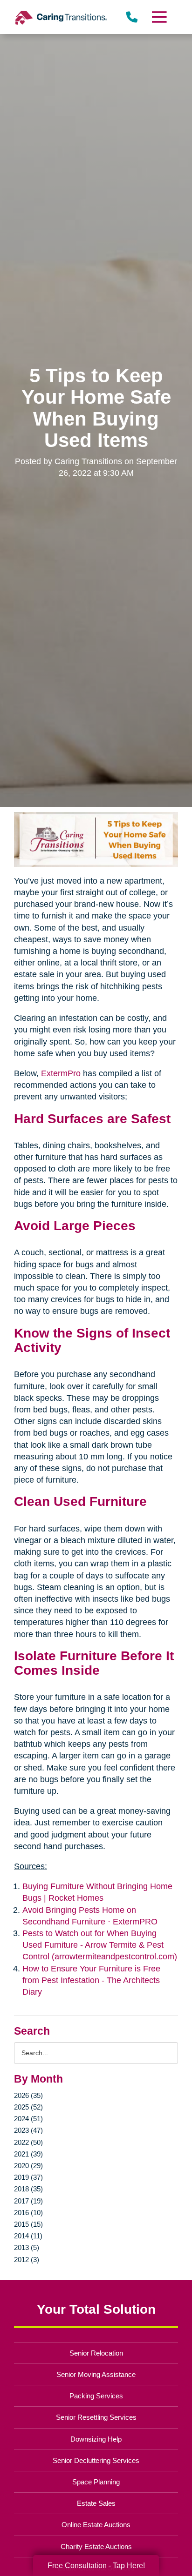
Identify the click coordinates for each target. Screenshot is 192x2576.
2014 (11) (28, 2236)
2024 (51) (28, 2119)
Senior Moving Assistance (96, 2374)
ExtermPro (61, 1073)
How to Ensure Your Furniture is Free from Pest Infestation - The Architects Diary (91, 1980)
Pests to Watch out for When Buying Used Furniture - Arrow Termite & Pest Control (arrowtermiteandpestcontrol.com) (100, 1945)
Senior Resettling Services (96, 2417)
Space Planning (96, 2482)
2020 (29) (28, 2166)
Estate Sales (96, 2503)
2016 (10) (28, 2213)
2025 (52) (28, 2107)
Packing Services (96, 2396)
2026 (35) (28, 2095)
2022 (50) (28, 2142)
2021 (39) (28, 2154)
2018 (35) (28, 2189)
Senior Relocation (96, 2353)
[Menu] (159, 17)
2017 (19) (28, 2201)
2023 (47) (28, 2130)
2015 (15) (28, 2224)
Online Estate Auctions (96, 2525)
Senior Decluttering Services (96, 2460)
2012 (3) (27, 2260)
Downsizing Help (96, 2439)
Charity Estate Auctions (96, 2546)
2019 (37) (28, 2177)
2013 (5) (27, 2247)
